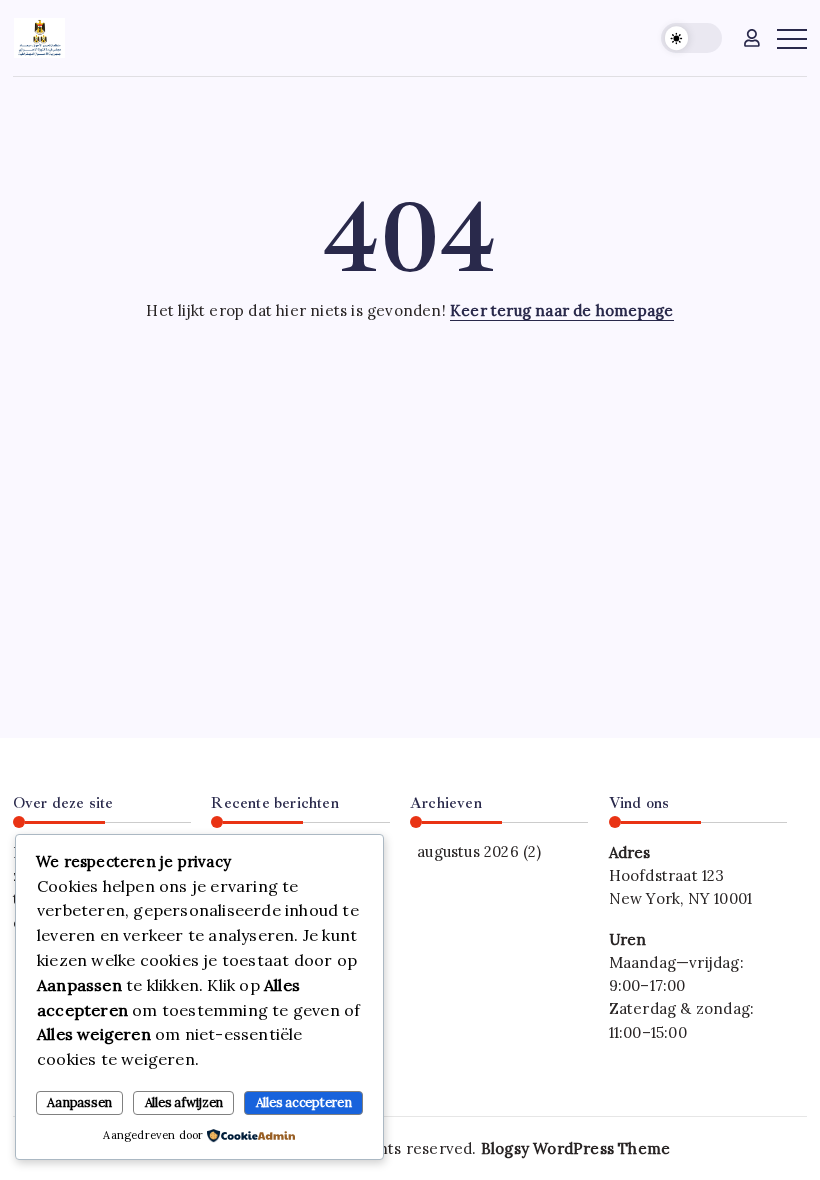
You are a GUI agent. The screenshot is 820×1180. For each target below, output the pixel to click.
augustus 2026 (468, 851)
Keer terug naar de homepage (561, 310)
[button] (691, 38)
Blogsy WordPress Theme (575, 1148)
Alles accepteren (304, 1102)
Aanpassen (79, 1102)
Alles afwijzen (184, 1102)
